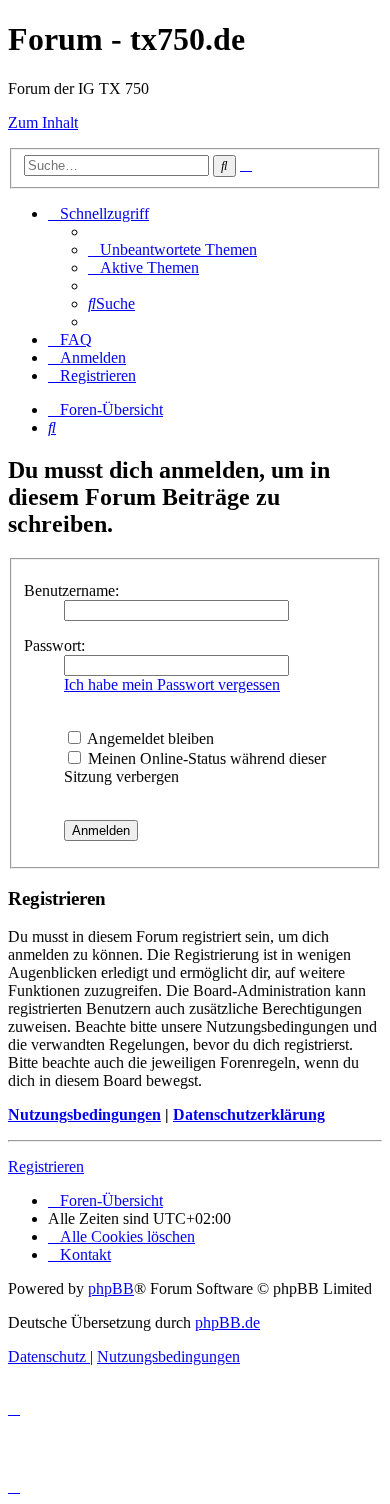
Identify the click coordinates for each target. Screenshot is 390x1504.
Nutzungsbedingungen (84, 1114)
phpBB (111, 1288)
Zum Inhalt (43, 122)
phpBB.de (227, 1322)
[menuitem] (172, 249)
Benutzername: (71, 590)
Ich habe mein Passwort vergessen (172, 684)
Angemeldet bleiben (149, 738)
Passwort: (54, 645)
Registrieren (46, 1166)
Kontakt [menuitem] (85, 1254)
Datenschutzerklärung (249, 1114)
